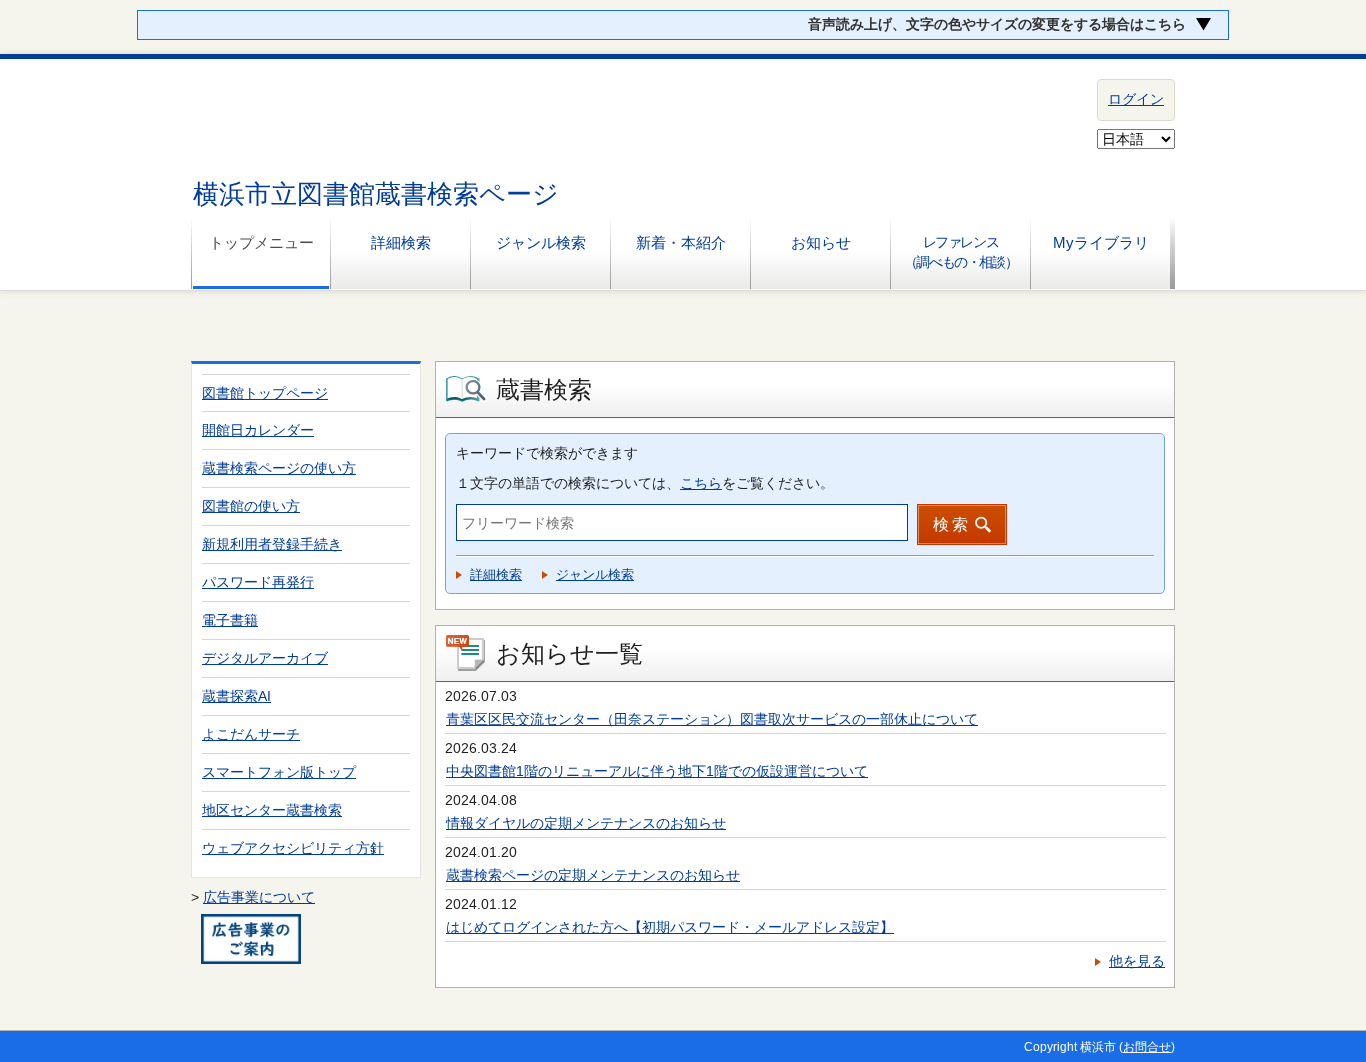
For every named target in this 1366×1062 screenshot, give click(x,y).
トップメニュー (261, 242)
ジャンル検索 (541, 242)
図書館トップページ (265, 393)
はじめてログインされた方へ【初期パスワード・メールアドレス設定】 (670, 927)
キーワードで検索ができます (547, 453)
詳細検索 (401, 242)
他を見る (1137, 961)
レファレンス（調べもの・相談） (960, 252)
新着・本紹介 (681, 242)
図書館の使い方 (251, 506)
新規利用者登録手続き (272, 544)
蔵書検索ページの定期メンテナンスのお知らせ (593, 875)
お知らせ (821, 242)
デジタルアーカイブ (265, 658)
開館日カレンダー (258, 430)
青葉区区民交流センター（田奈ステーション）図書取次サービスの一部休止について (712, 719)
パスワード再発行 (258, 582)
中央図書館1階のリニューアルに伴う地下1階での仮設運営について (657, 771)
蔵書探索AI (236, 696)
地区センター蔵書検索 (272, 810)
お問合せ (1147, 1047)
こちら (701, 483)
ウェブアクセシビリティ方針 (293, 848)
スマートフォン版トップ (279, 772)
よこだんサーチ (251, 734)
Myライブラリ (1101, 242)
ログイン (1136, 99)
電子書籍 (230, 620)
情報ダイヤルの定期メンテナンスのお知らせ (586, 823)
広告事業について (259, 897)
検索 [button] (952, 524)
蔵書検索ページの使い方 (279, 468)
